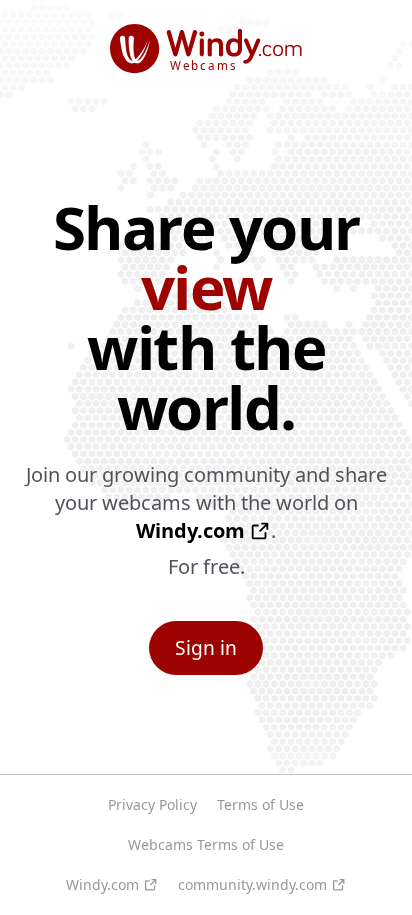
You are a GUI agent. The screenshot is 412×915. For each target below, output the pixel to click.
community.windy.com (252, 884)
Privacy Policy (152, 804)
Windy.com (190, 530)
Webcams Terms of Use (206, 844)
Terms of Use (260, 804)
